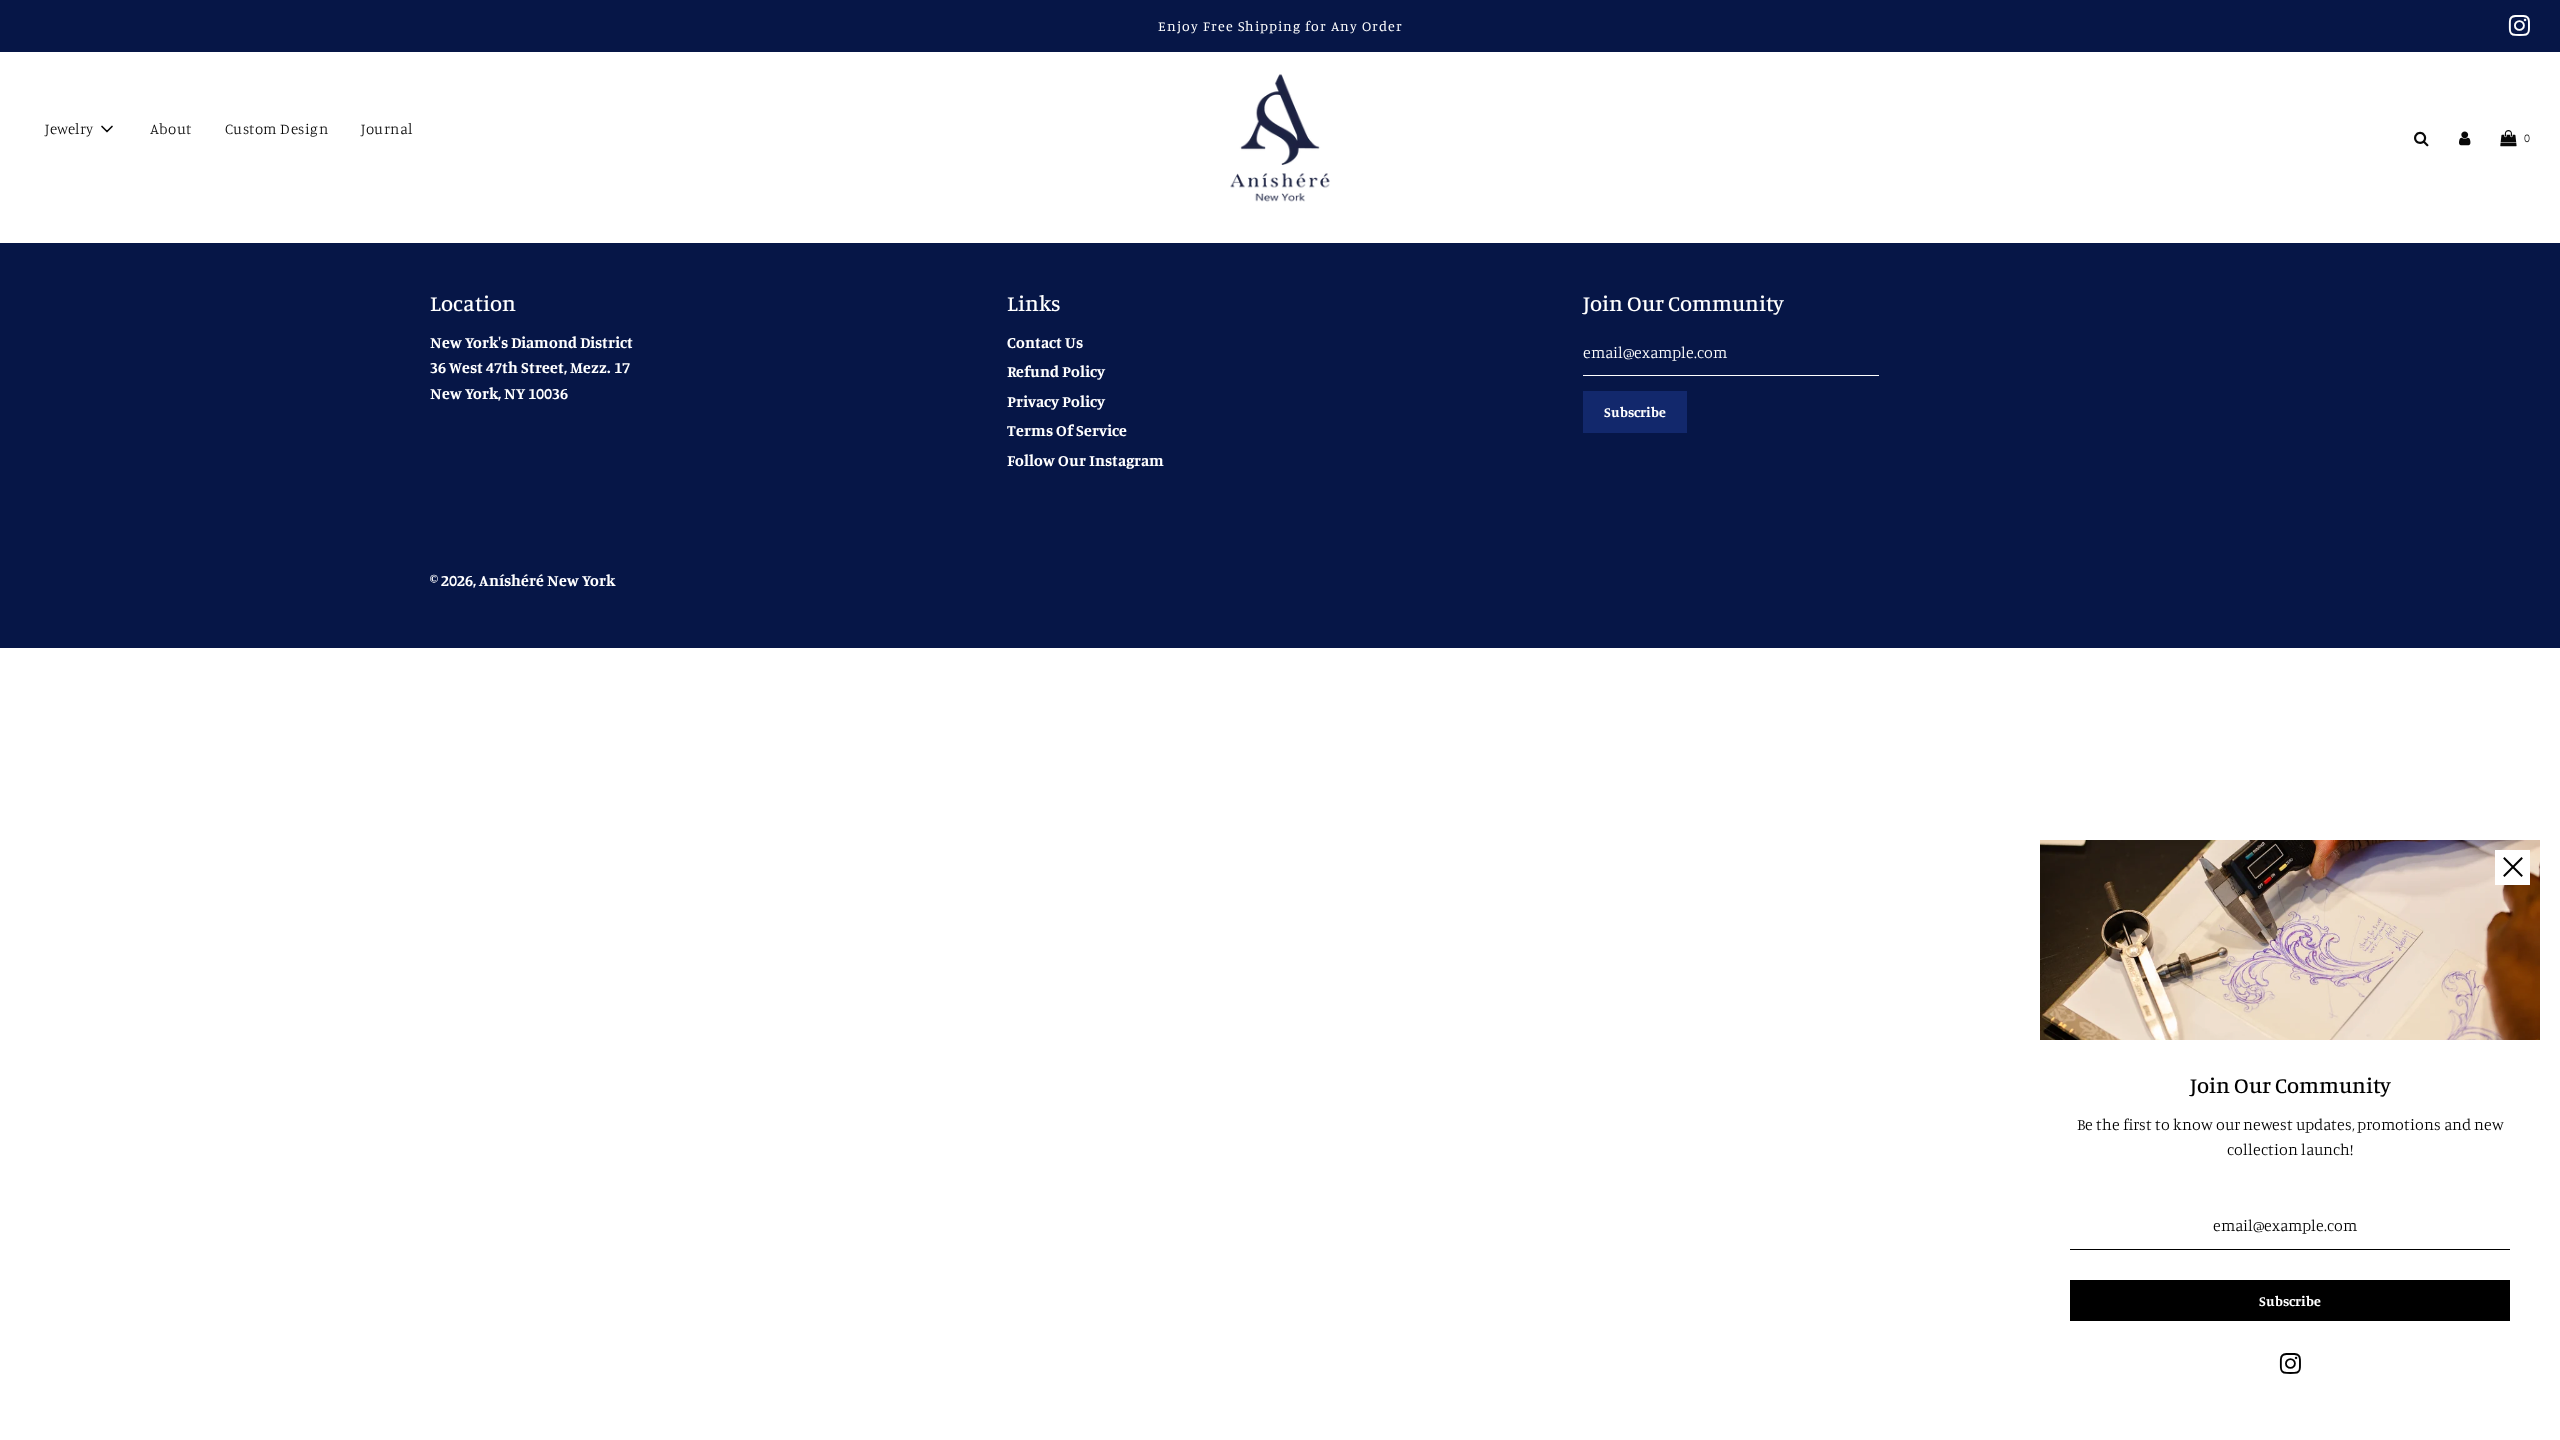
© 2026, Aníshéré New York (522, 580)
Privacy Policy (1056, 401)
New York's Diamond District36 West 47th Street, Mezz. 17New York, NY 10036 (531, 367)
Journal (387, 128)
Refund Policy (1056, 371)
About (171, 128)
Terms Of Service (1067, 430)
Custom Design (277, 128)
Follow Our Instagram (1085, 460)
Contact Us (1045, 342)
